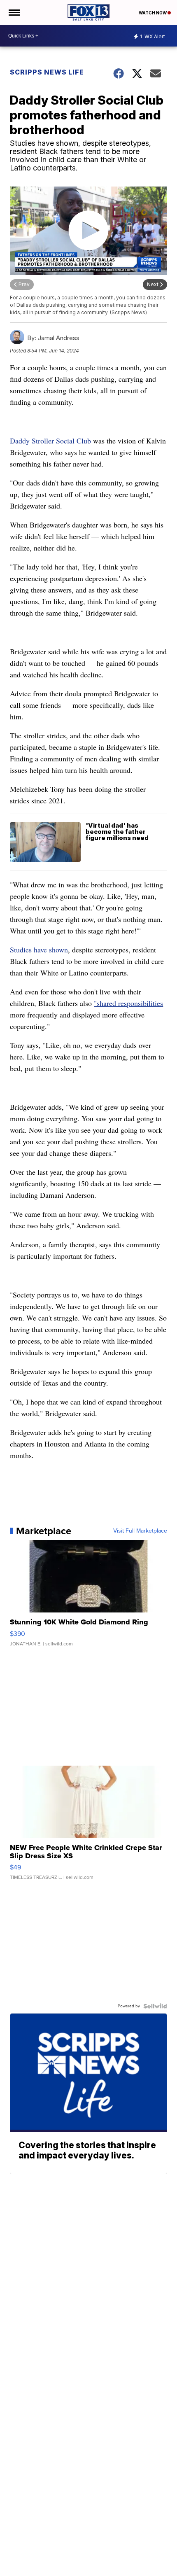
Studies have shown (39, 950)
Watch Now (153, 13)
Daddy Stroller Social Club (50, 441)
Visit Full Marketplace (140, 1531)
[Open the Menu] (14, 12)
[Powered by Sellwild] (155, 2006)
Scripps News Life (47, 72)
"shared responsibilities (128, 1003)
